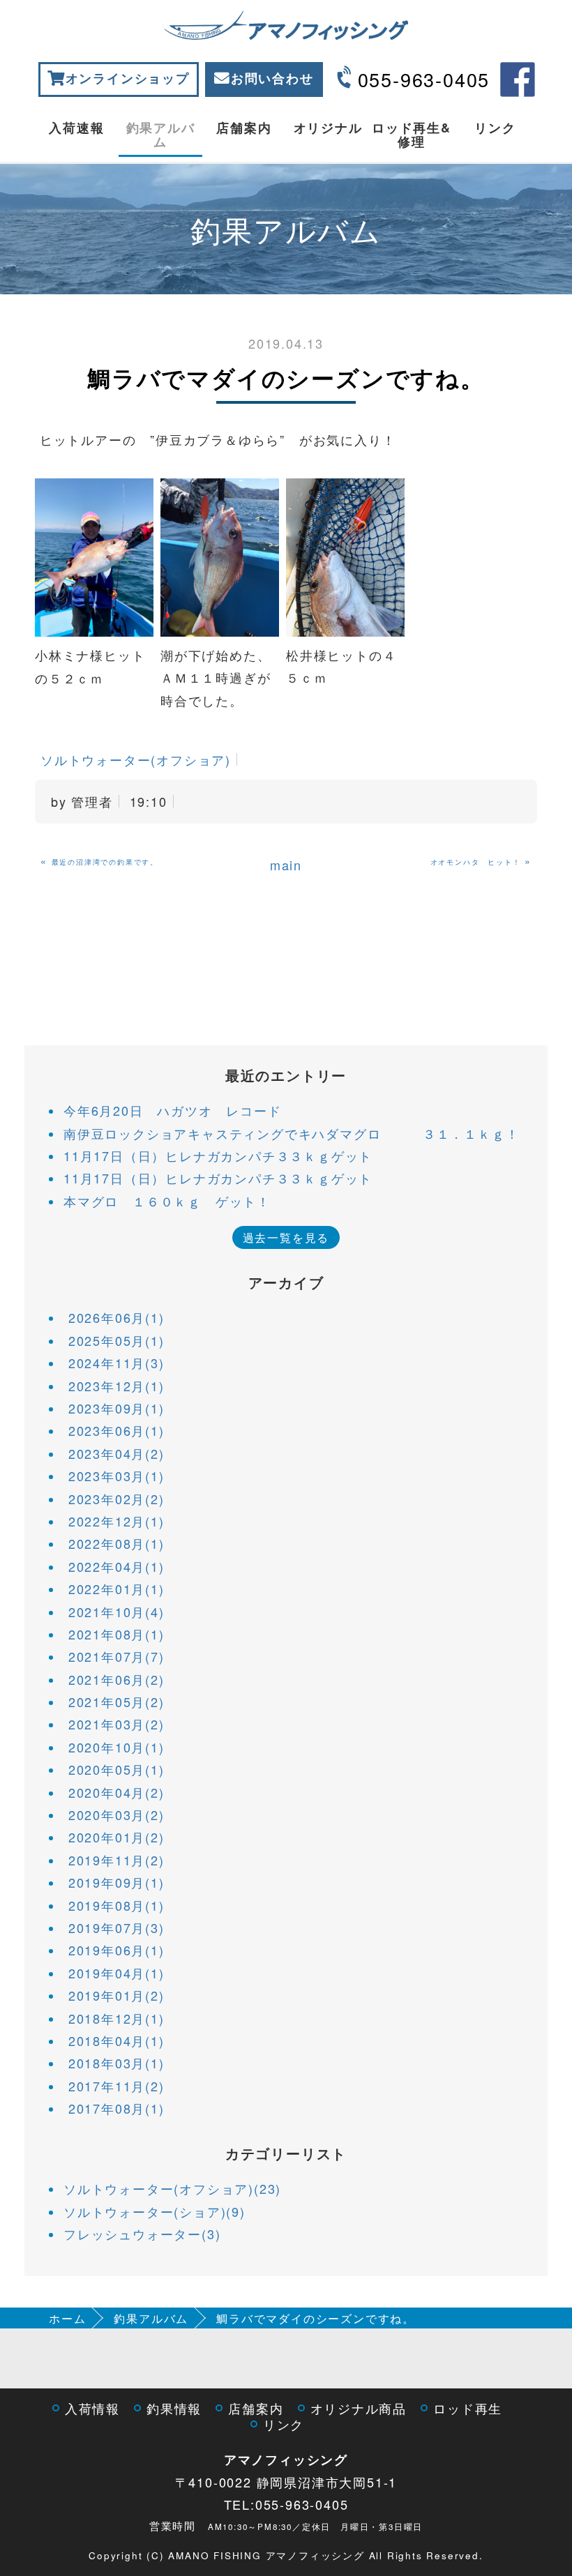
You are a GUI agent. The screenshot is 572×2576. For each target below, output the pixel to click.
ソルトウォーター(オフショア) (136, 759)
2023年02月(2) (116, 1499)
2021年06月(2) (116, 1679)
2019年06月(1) (116, 1950)
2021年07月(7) (116, 1656)
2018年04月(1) (116, 2040)
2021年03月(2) (116, 1724)
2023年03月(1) (116, 1476)
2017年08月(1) (116, 2108)
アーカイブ (286, 1282)
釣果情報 (174, 2408)
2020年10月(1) (116, 1747)
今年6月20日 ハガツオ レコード (173, 1110)
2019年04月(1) (116, 1973)
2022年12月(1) (116, 1521)
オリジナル (328, 128)
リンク (495, 128)
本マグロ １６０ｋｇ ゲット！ (167, 1201)
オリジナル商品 (359, 2408)
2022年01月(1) (116, 1589)
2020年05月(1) (116, 1769)
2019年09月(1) (116, 1882)
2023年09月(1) (116, 1408)
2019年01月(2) (116, 1995)
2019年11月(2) (116, 1860)
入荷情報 (92, 2408)
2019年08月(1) (116, 1905)
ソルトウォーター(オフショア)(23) (172, 2188)
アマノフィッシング (286, 2460)
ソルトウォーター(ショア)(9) (155, 2211)
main (286, 865)
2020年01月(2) (116, 1837)
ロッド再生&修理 (412, 135)
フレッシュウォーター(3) (142, 2234)
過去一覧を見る (286, 1237)
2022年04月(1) (116, 1566)
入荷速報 (76, 128)
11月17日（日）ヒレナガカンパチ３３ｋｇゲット (218, 1156)
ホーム (67, 2318)
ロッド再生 (468, 2408)
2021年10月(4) (116, 1612)
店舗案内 (244, 128)
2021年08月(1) (116, 1634)
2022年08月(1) (116, 1543)
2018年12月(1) (116, 2018)
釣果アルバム (161, 135)
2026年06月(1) (116, 1317)
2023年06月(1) (116, 1430)
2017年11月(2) (116, 2086)
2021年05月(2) (116, 1702)
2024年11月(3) (116, 1363)
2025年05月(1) (116, 1340)
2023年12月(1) (116, 1386)
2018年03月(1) (116, 2063)
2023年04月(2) (116, 1453)
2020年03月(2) (116, 1814)
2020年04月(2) (116, 1792)
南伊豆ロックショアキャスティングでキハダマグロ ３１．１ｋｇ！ (291, 1133)
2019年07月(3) (116, 1927)
